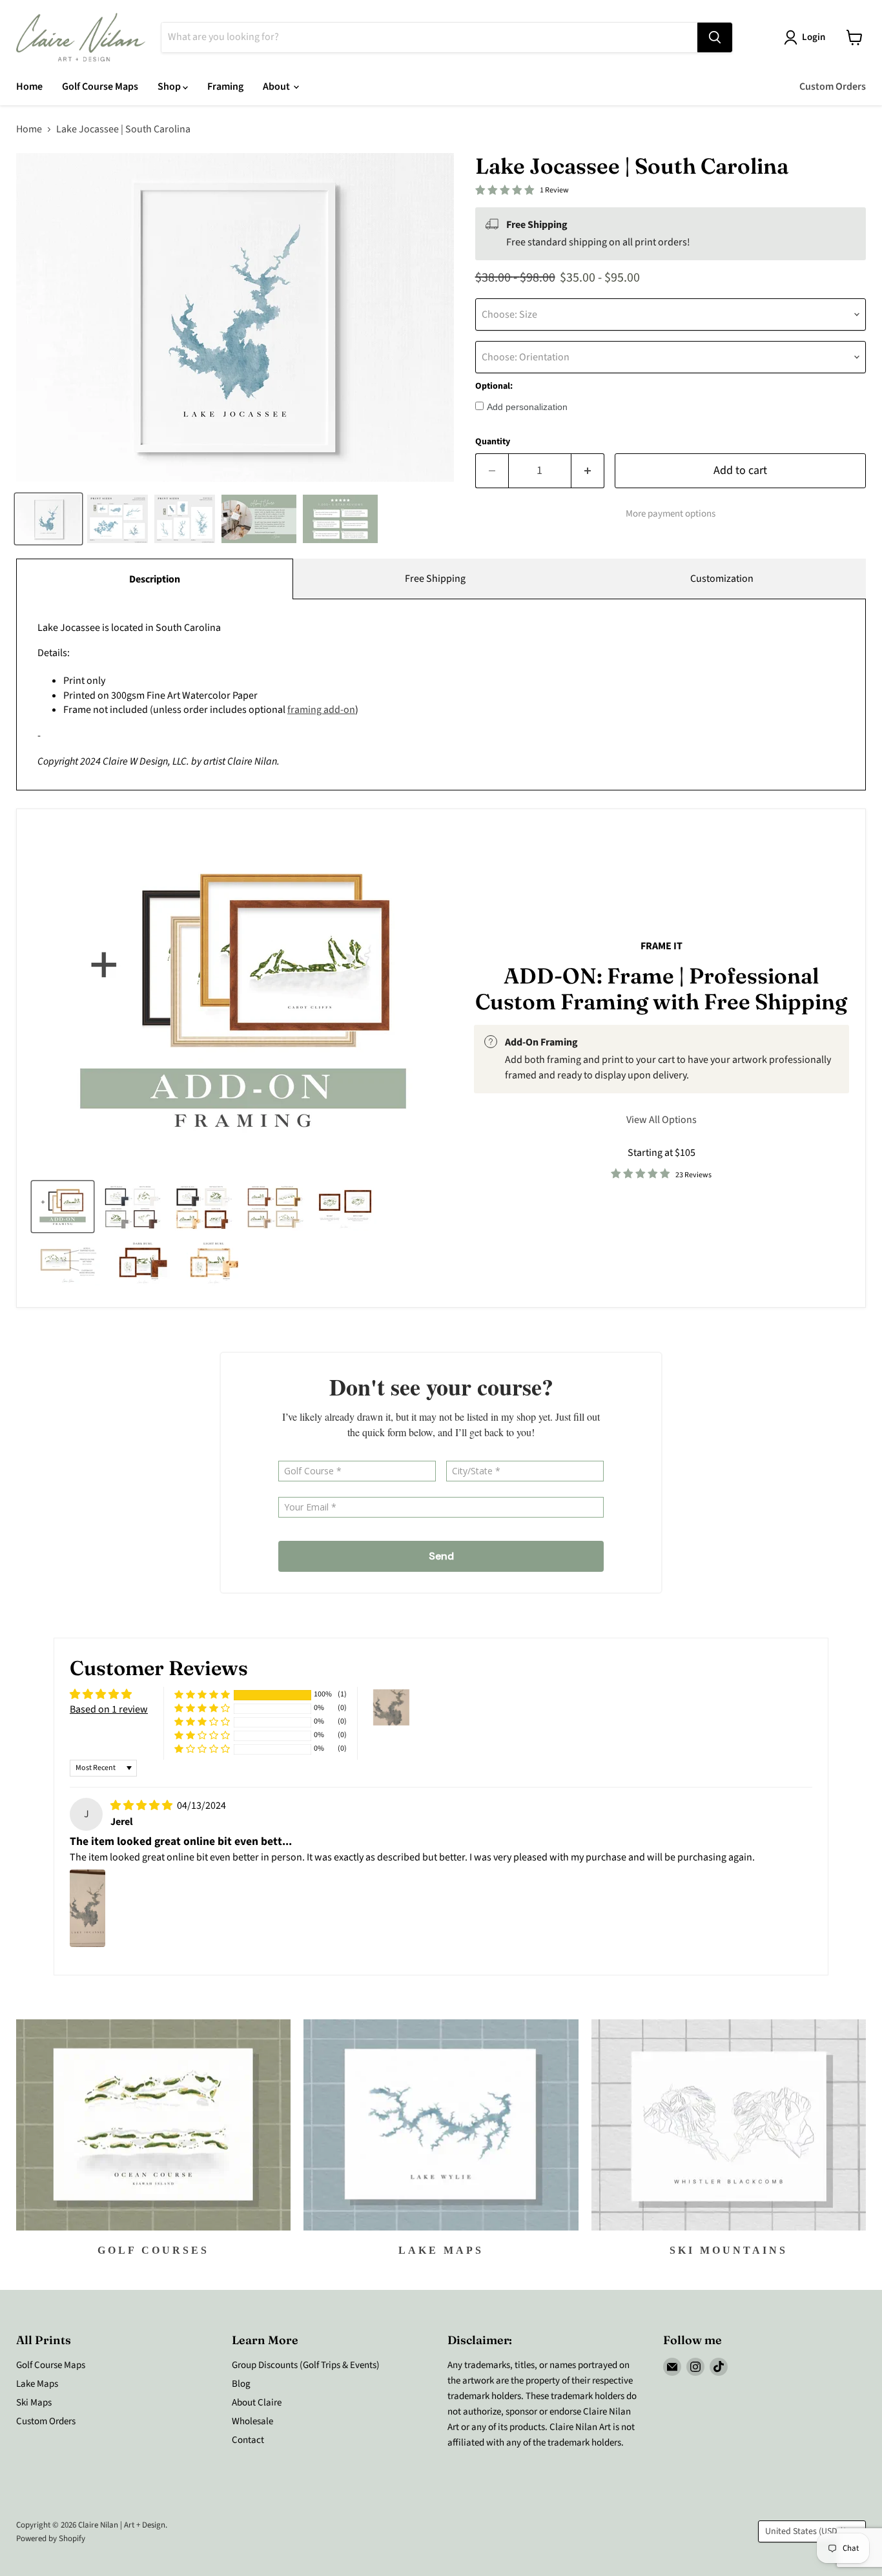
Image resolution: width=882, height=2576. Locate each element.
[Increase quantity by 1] (588, 471)
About (277, 87)
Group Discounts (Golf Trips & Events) (306, 2365)
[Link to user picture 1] (87, 1908)
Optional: (494, 386)
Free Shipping (435, 579)
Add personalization (527, 407)
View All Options (661, 1120)
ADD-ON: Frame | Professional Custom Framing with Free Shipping (661, 988)
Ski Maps (34, 2403)
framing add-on (321, 710)
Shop (170, 87)
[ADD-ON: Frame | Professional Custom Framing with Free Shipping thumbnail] (63, 1207)
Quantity (493, 442)
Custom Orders (833, 87)
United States (806, 2531)
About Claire (257, 2403)
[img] (142, 1806)
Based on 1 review (109, 1709)
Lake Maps (37, 2384)
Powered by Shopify (51, 2539)
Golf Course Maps (100, 87)
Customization (722, 579)
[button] (202, 1695)
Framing (225, 87)
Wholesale (252, 2421)
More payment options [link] (671, 514)
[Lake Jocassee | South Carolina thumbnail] (48, 519)
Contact (248, 2440)
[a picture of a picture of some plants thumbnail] (68, 1262)
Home (29, 87)
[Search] (715, 37)
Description (155, 579)
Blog (241, 2384)
